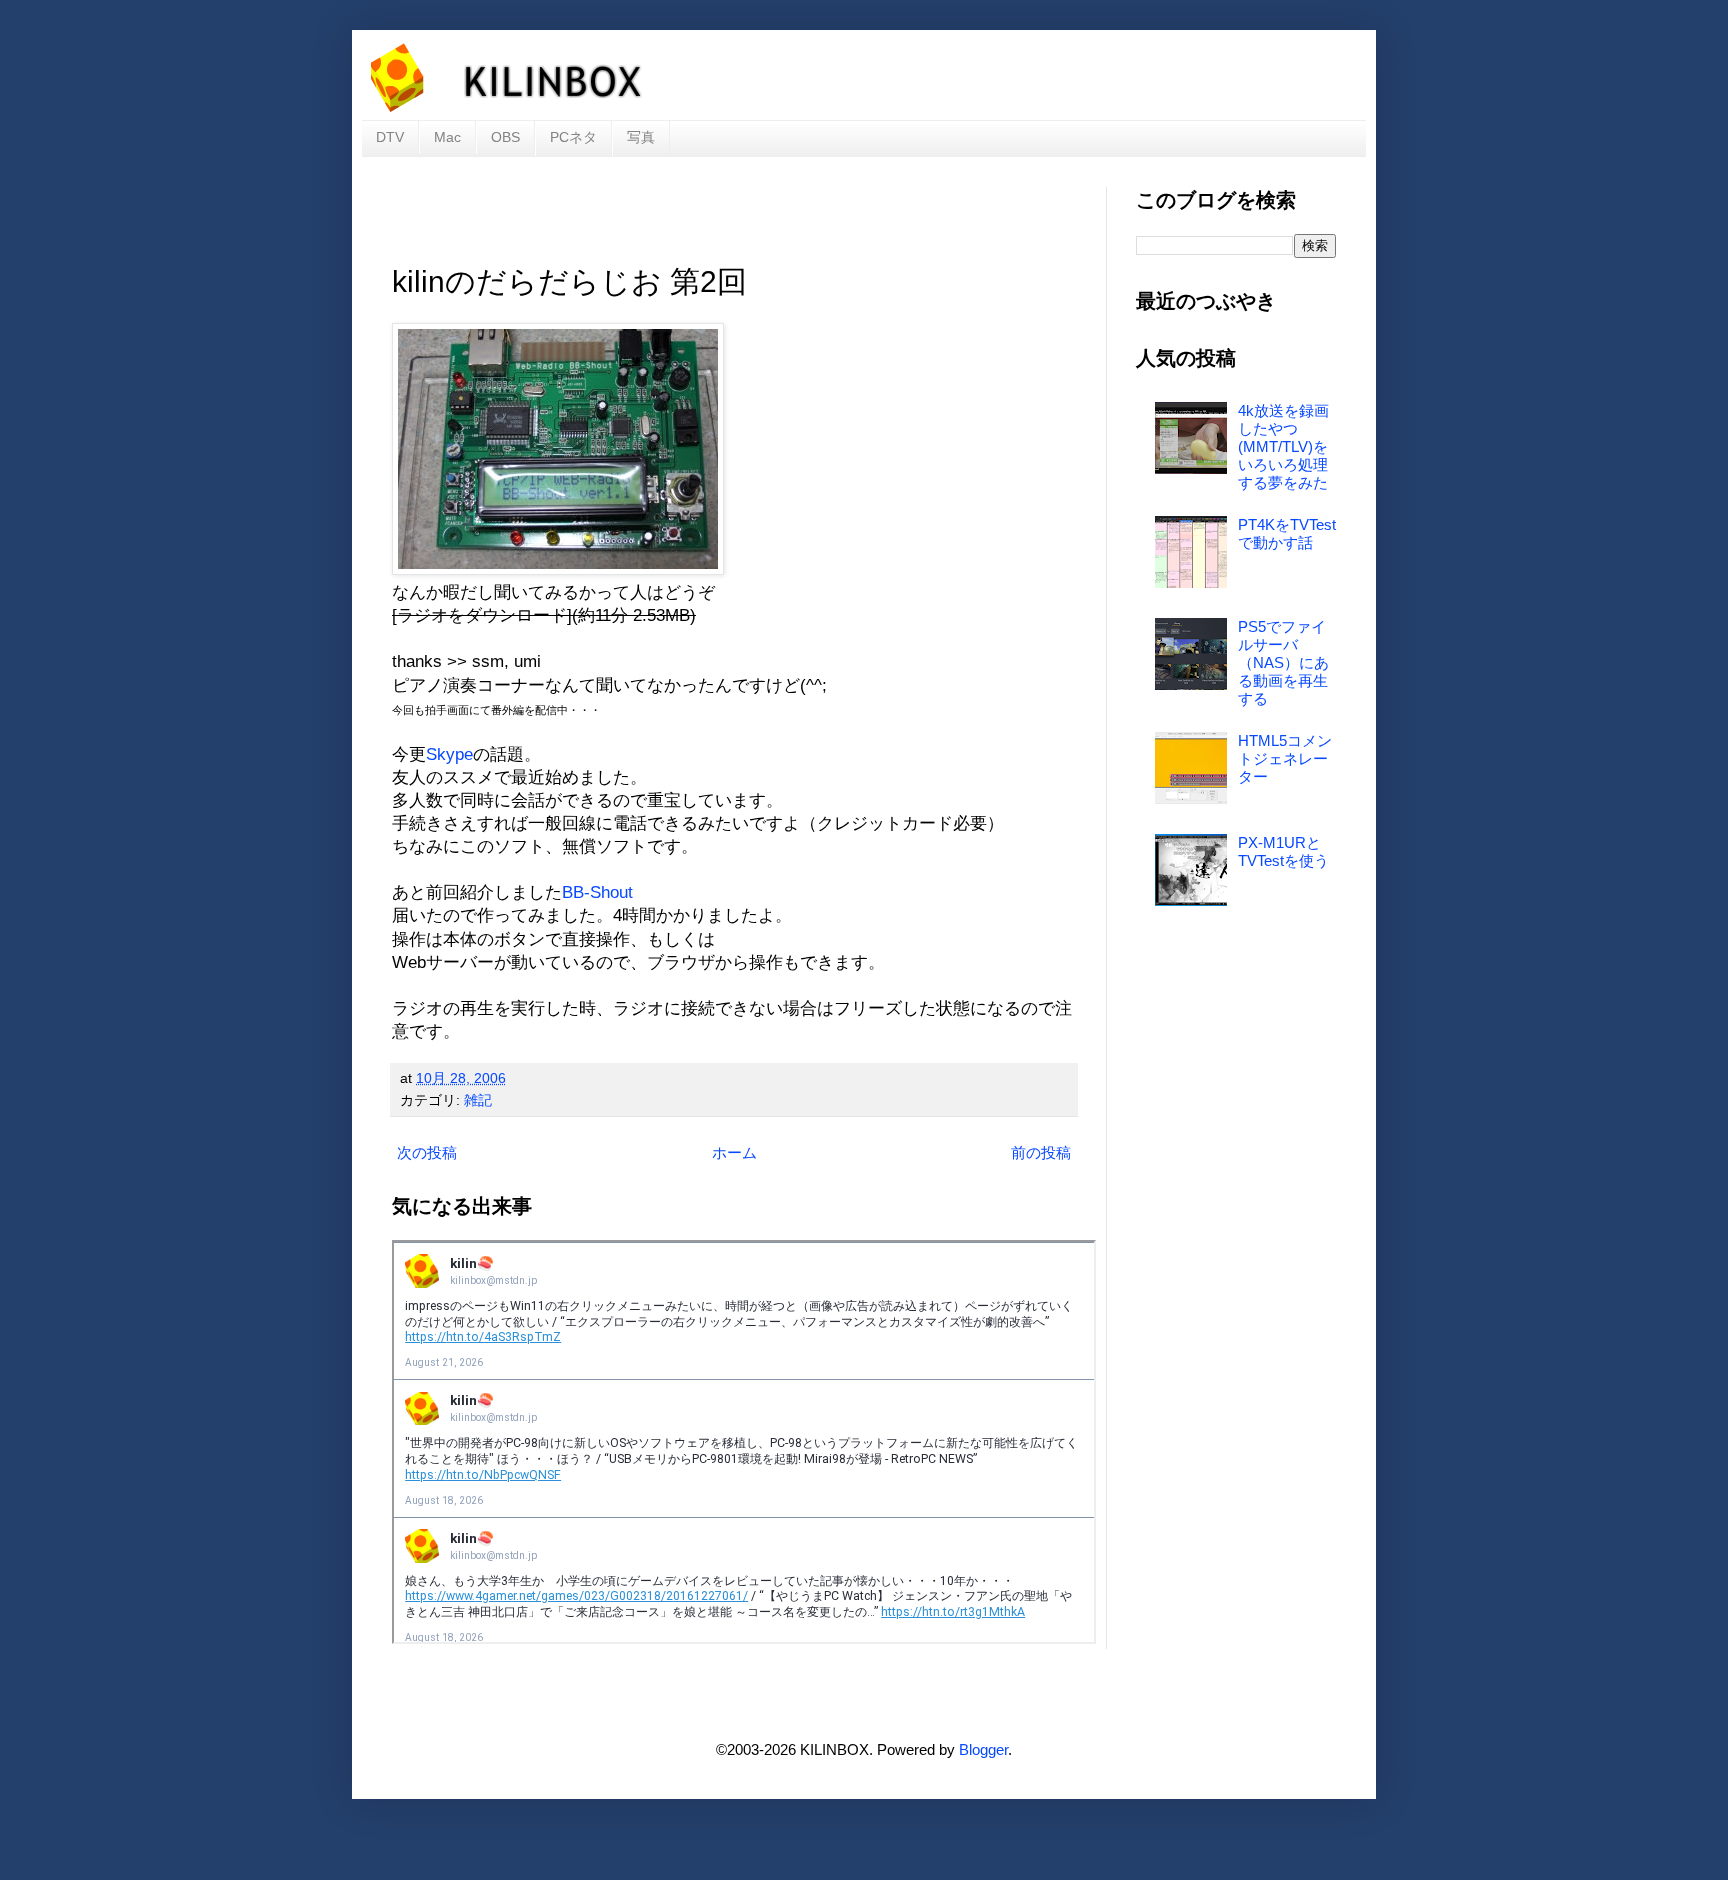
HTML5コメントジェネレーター (1285, 758)
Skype (449, 754)
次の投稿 (427, 1152)
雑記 (478, 1100)
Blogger (983, 1749)
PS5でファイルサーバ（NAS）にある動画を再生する (1283, 662)
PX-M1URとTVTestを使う (1283, 851)
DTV (390, 137)
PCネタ (573, 137)
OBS (505, 137)
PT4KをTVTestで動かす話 (1287, 533)
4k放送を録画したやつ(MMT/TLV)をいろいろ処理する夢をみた (1283, 446)
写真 (641, 137)
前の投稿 (1041, 1152)
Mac (447, 137)
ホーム (734, 1152)
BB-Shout (597, 892)
